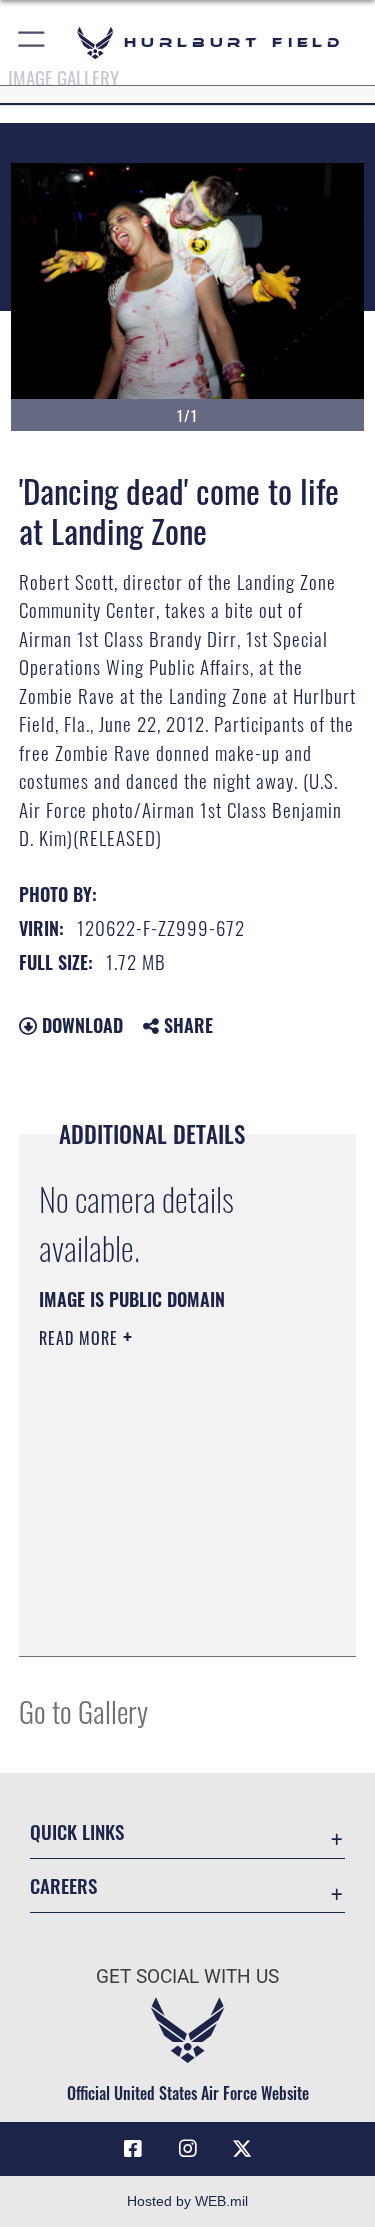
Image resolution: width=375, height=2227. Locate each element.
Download (80, 1025)
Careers (63, 1885)
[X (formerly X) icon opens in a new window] (242, 2149)
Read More (81, 1338)
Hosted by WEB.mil (187, 2201)
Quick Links (77, 1831)
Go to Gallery (83, 1710)
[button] (32, 42)
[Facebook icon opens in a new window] (133, 2149)
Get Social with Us (187, 1976)
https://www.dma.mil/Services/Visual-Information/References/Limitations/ (160, 1591)
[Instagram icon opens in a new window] (188, 2149)
